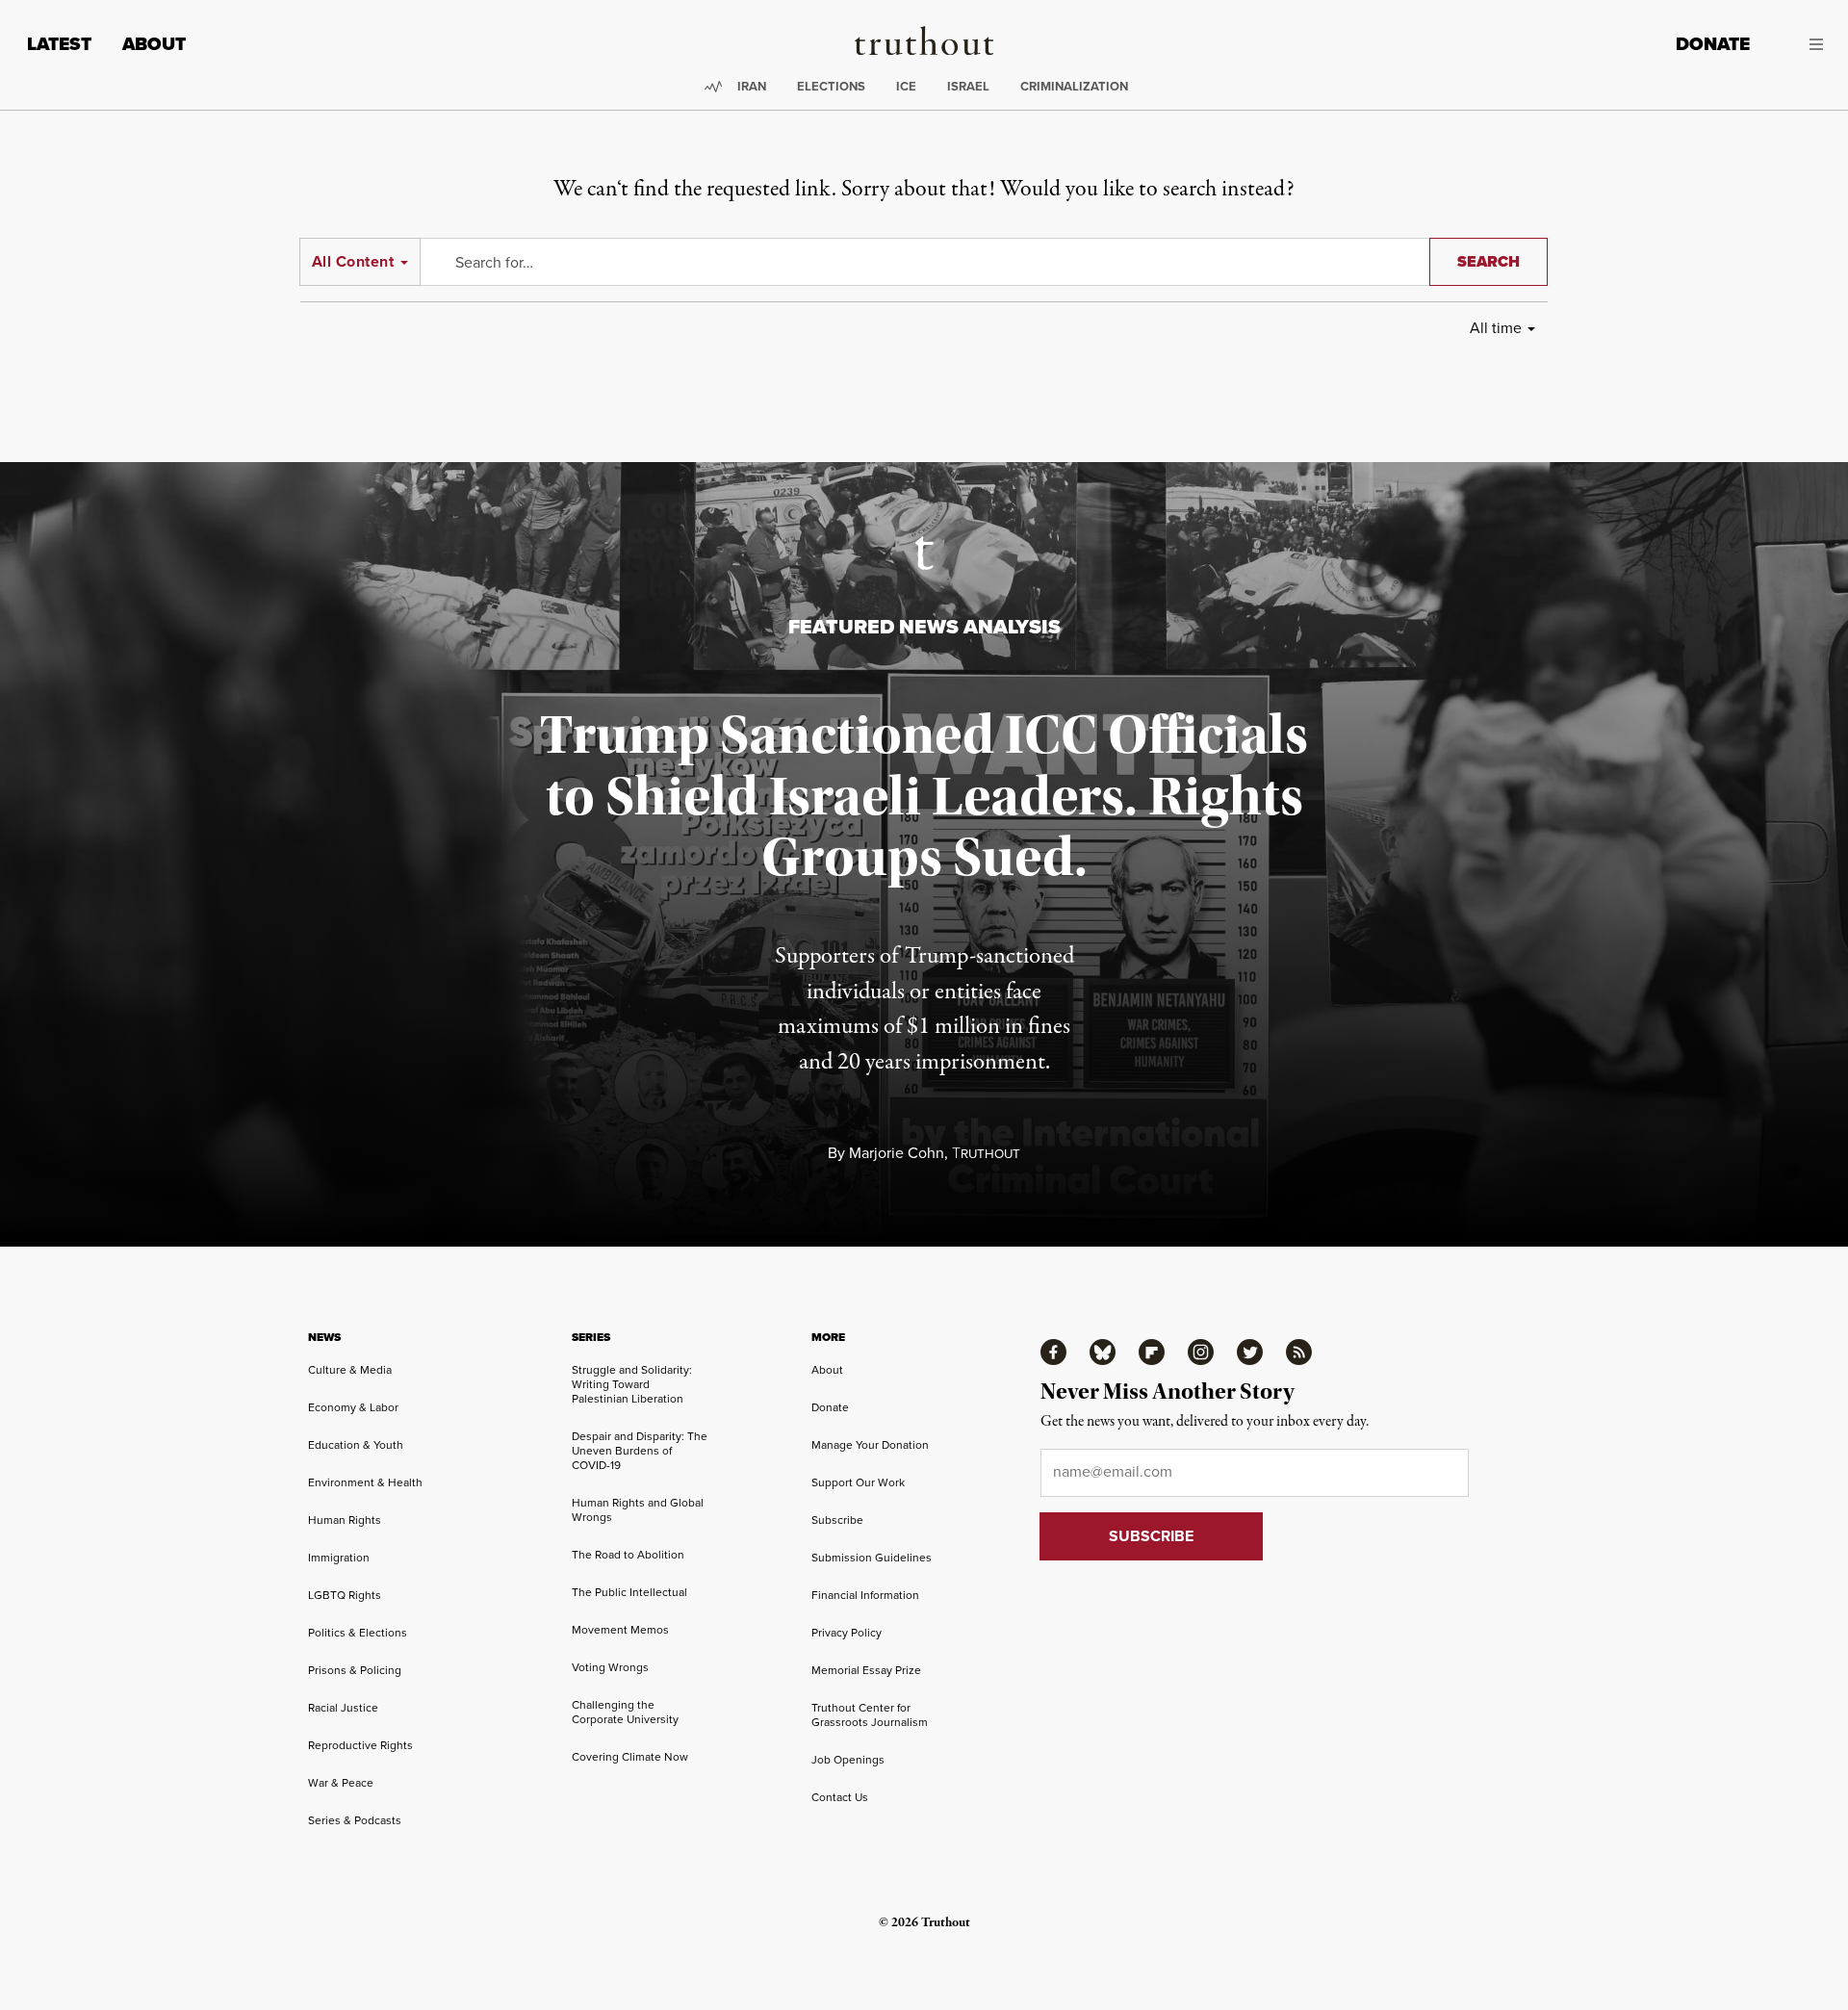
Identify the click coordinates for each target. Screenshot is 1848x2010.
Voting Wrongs (610, 1667)
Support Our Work (858, 1482)
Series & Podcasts (355, 1820)
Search (1489, 261)
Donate (1713, 44)
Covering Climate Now (630, 1757)
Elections (831, 86)
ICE (906, 86)
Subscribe (837, 1520)
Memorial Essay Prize (866, 1670)
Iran (752, 86)
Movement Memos (620, 1630)
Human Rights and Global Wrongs (638, 1510)
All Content (353, 261)
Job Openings (848, 1760)
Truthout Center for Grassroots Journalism (870, 1715)
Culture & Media (350, 1370)
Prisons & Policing (355, 1670)
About (154, 44)
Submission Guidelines (872, 1558)
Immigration (339, 1558)
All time (1496, 328)
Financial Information (865, 1595)
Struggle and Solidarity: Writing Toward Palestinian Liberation (632, 1384)
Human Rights (345, 1520)
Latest (59, 44)
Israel (968, 86)
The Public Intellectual (629, 1592)
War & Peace (341, 1783)
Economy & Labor (353, 1407)
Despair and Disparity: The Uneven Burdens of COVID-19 (640, 1451)
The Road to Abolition (628, 1555)
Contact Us (840, 1797)
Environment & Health (365, 1482)
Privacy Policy (847, 1633)
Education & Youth (356, 1445)
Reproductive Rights (360, 1745)
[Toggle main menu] (1801, 44)
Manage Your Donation (870, 1445)
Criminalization (1074, 86)
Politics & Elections (358, 1633)
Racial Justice (343, 1708)
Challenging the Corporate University (625, 1712)
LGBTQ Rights (345, 1595)
